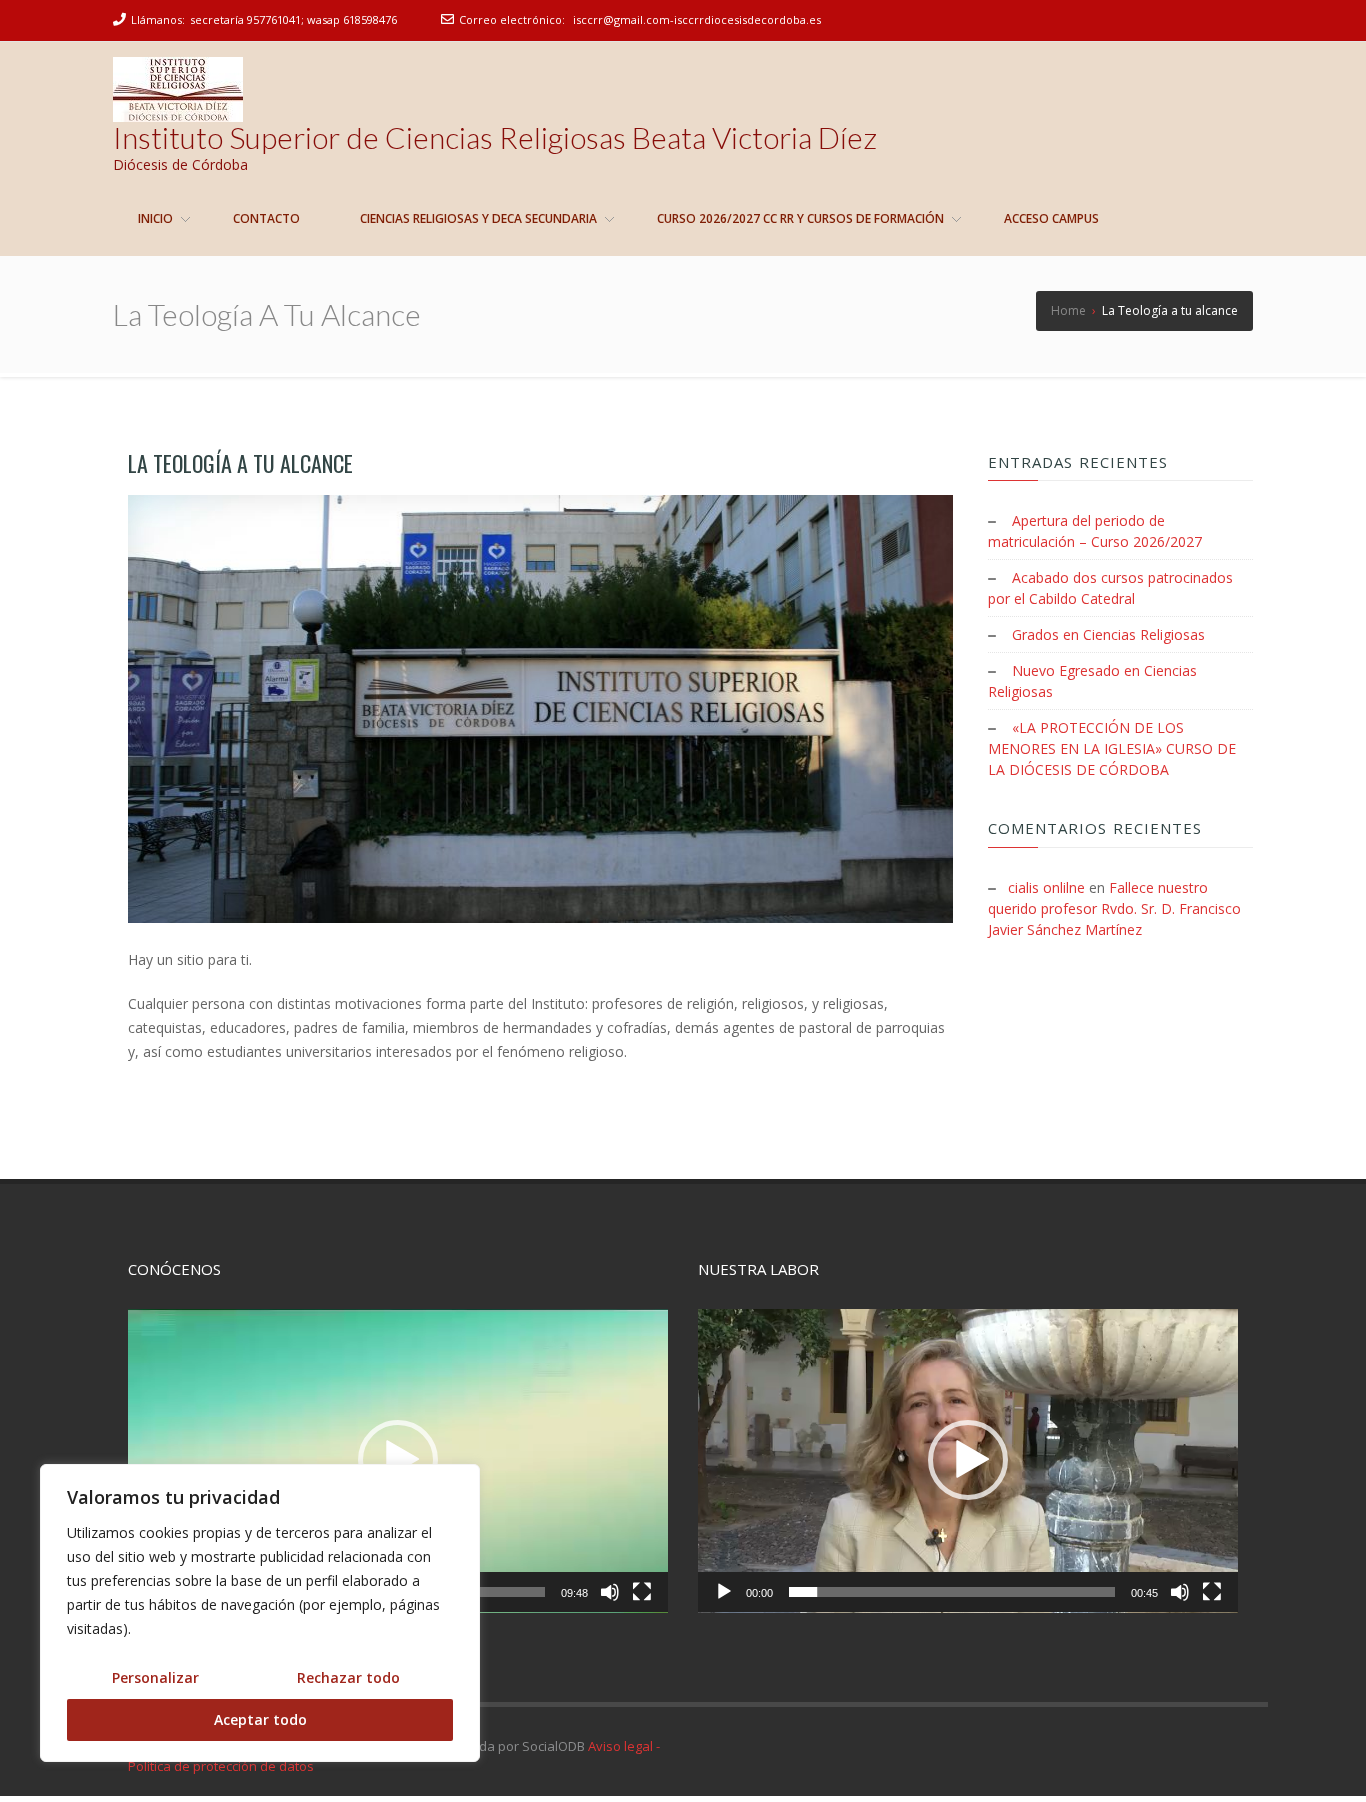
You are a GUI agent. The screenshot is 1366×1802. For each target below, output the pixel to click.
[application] (398, 1461)
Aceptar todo (260, 1719)
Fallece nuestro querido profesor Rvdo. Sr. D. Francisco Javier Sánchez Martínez (1114, 908)
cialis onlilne (1046, 887)
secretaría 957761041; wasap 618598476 (293, 19)
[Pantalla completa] (642, 1592)
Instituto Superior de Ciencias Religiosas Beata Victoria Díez (495, 137)
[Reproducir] (724, 1592)
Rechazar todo (348, 1677)
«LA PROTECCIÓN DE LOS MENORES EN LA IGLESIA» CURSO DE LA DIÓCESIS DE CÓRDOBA (1112, 748)
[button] (398, 1460)
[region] (260, 1613)
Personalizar (155, 1677)
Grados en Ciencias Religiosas (1108, 634)
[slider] (952, 1592)
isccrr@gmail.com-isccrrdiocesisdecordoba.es (697, 19)
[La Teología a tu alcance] (540, 709)
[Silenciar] (610, 1592)
